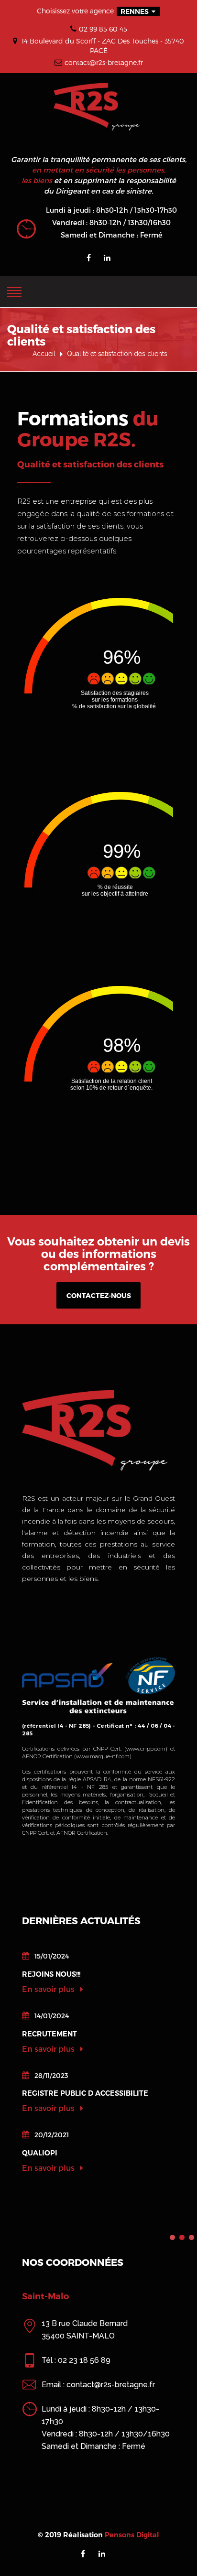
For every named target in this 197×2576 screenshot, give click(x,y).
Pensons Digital (132, 2535)
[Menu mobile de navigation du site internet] (14, 290)
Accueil (44, 354)
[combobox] (138, 11)
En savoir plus (49, 1989)
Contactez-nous (99, 1295)
